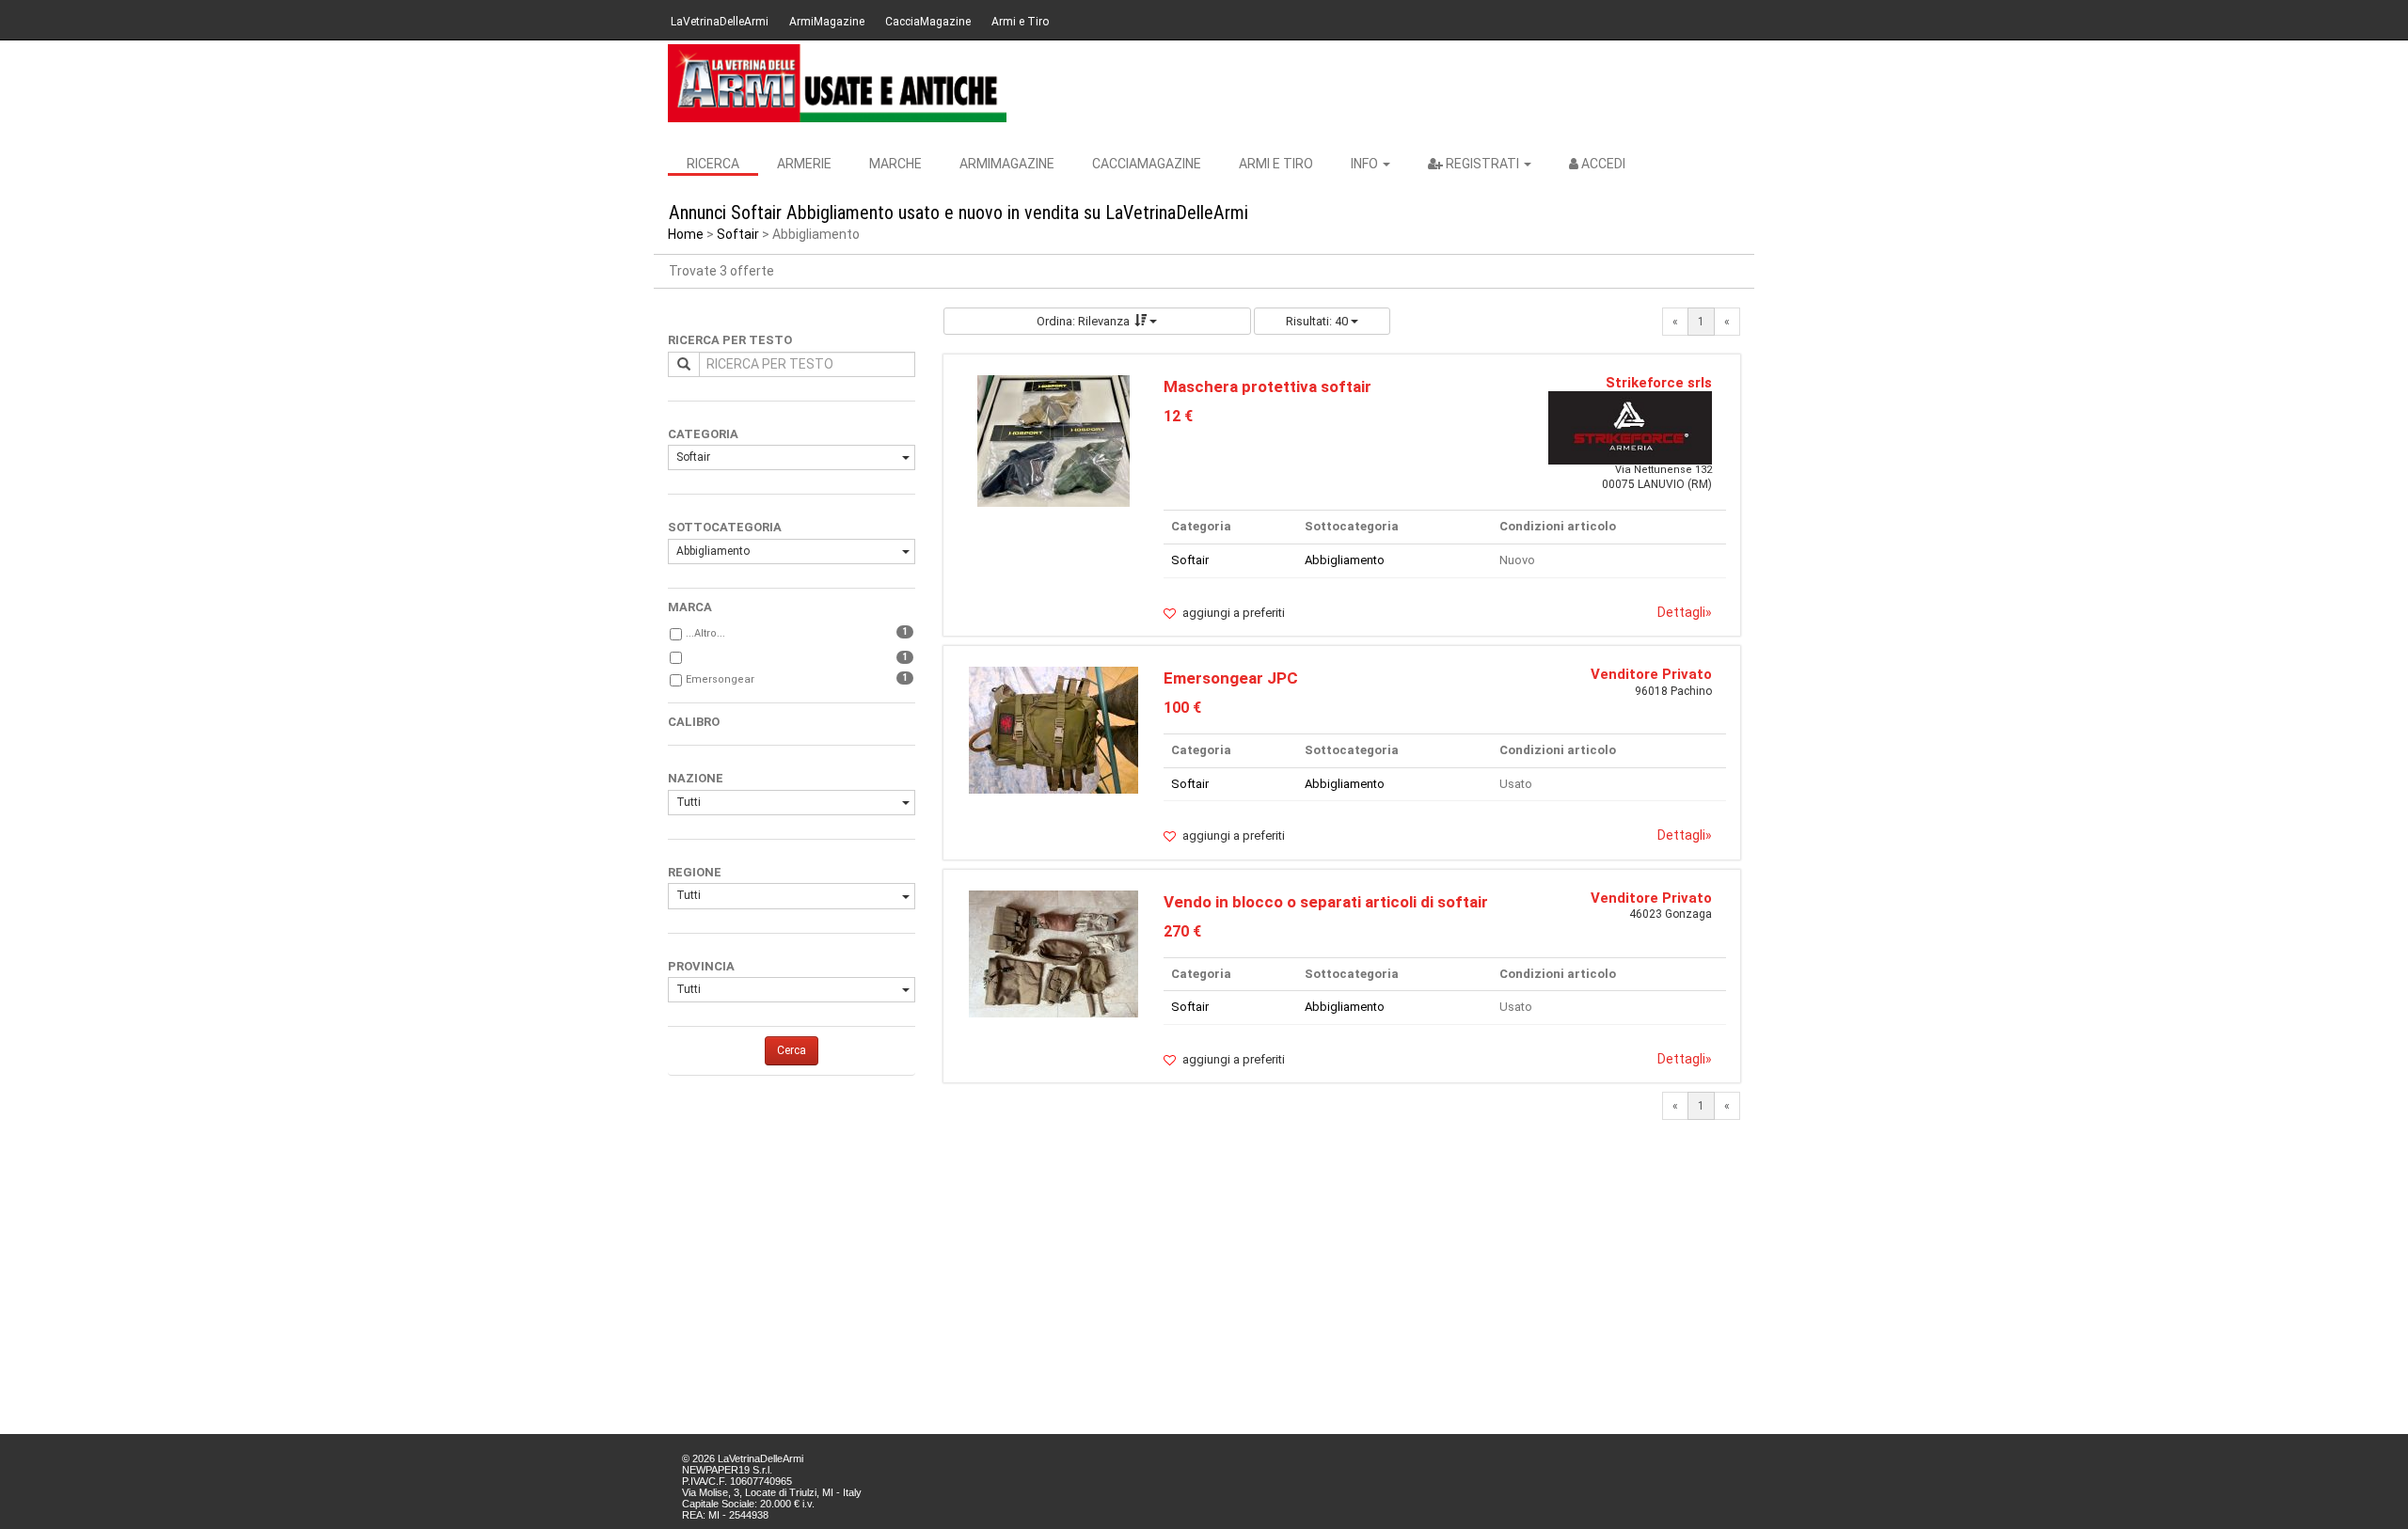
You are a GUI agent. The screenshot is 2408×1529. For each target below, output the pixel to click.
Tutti (689, 802)
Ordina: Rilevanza (1083, 321)
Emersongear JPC (1231, 678)
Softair (738, 234)
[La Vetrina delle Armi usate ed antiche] (837, 83)
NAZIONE (696, 778)
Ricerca (713, 164)
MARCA (690, 607)
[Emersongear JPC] (1053, 729)
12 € (1178, 416)
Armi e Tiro (1020, 22)
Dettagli (1685, 612)
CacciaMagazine (928, 22)
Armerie (804, 164)
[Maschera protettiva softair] (1053, 440)
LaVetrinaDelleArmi (720, 22)
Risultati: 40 (1318, 321)
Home (686, 234)
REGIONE (695, 872)
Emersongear (720, 679)
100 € (1182, 708)
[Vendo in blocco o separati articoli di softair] (1053, 953)
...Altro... (705, 633)
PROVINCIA (701, 966)
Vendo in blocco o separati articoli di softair (1326, 902)
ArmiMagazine (827, 22)
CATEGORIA (703, 434)
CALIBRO (694, 722)
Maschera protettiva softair (1267, 386)
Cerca (792, 1050)
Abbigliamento (713, 551)
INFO (1366, 164)
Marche (895, 164)
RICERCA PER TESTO (730, 340)
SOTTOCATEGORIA (725, 527)
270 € (1182, 931)
